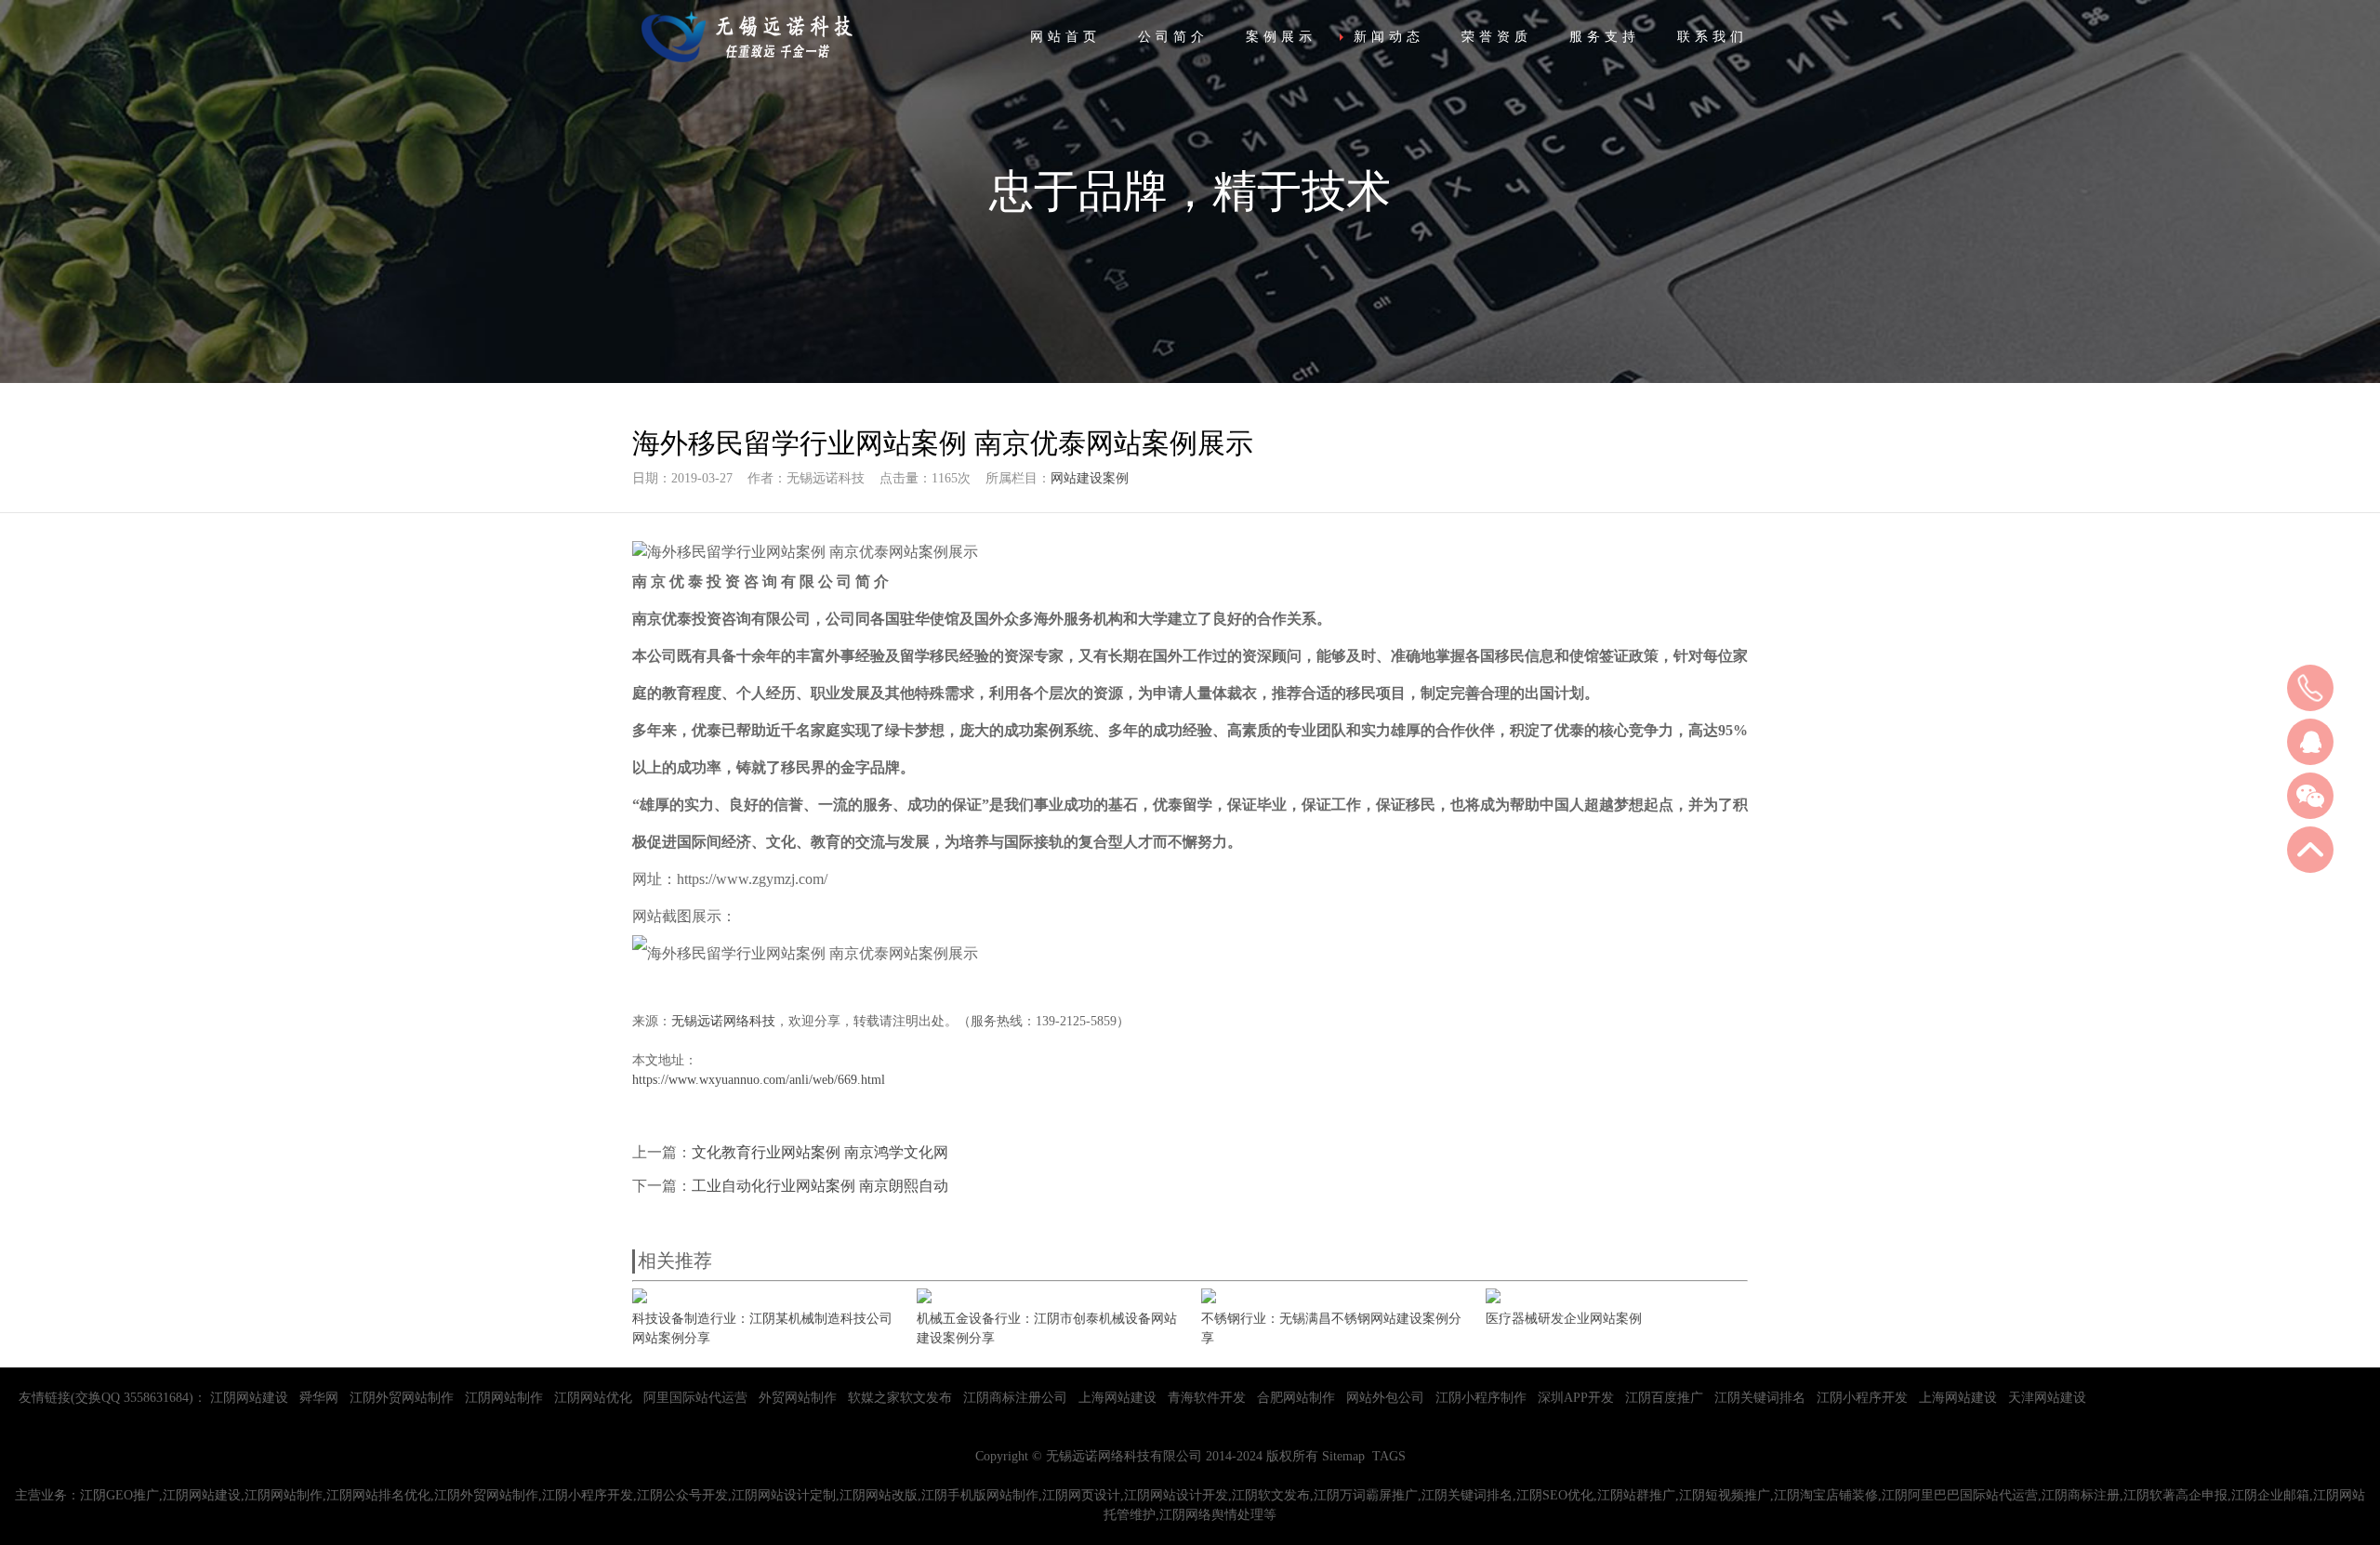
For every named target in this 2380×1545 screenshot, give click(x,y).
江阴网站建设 (249, 1398)
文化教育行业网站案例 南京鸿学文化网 (820, 1152)
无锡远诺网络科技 (723, 1021)
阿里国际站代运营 (695, 1398)
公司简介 (1173, 37)
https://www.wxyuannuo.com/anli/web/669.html (759, 1080)
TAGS (1389, 1456)
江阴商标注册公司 (1015, 1398)
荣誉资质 (1497, 37)
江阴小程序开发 (1862, 1398)
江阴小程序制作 (1481, 1398)
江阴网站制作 (504, 1398)
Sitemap (1343, 1456)
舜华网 (319, 1398)
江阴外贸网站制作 (402, 1398)
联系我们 (1712, 37)
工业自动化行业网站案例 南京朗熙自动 (820, 1186)
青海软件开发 (1207, 1398)
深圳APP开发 (1576, 1398)
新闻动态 (1389, 37)
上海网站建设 (1117, 1398)
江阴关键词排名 (1760, 1398)
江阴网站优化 (593, 1398)
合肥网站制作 (1296, 1398)
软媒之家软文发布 (900, 1398)
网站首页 (1065, 37)
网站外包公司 (1385, 1398)
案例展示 (1281, 37)
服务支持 (1605, 37)
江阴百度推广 (1664, 1398)
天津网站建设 (2047, 1398)
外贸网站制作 (798, 1398)
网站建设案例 (1090, 478)
